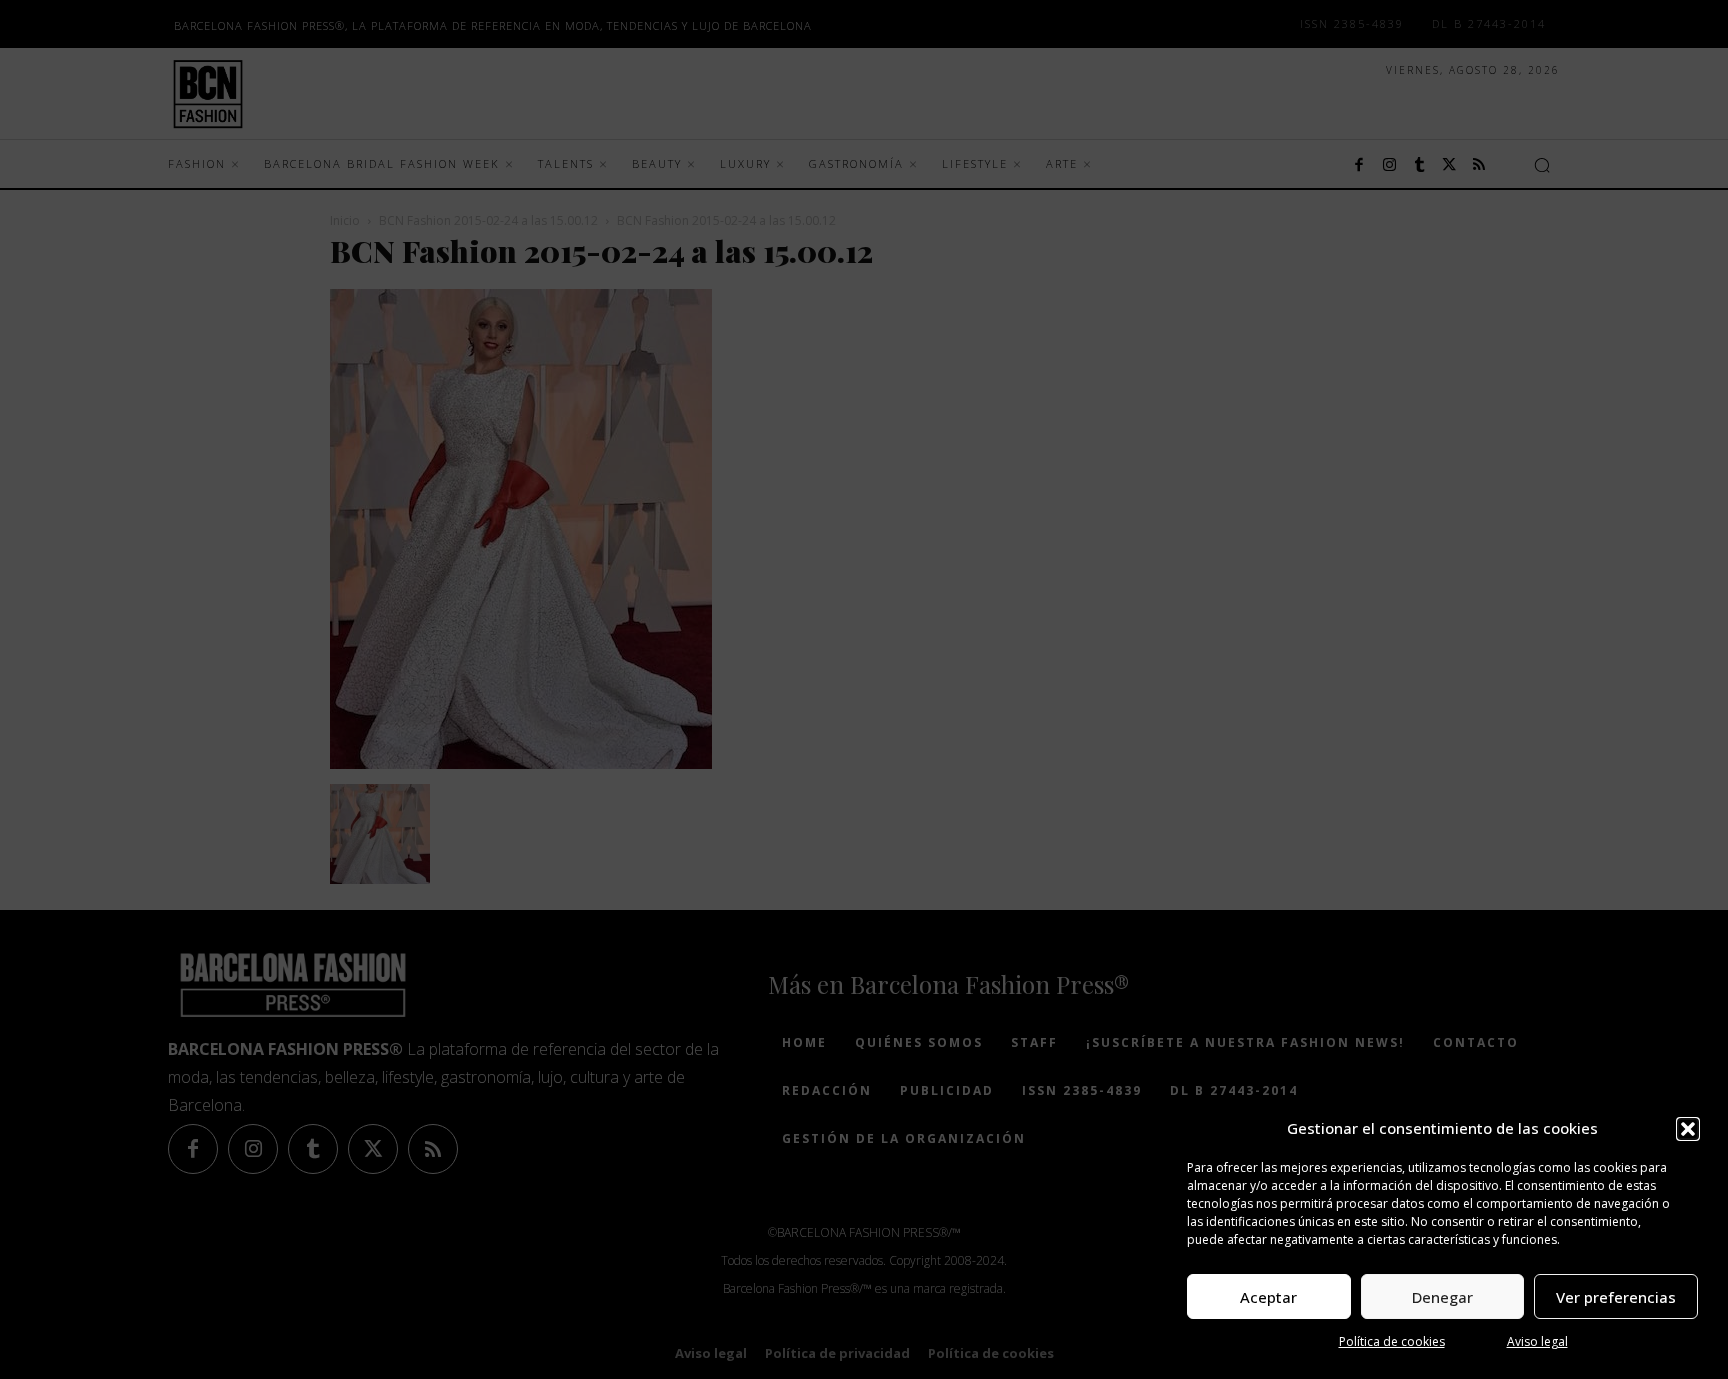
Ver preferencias (1616, 1297)
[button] (1688, 1129)
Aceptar (1268, 1297)
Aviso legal (1537, 1341)
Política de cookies (1392, 1341)
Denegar (1442, 1297)
